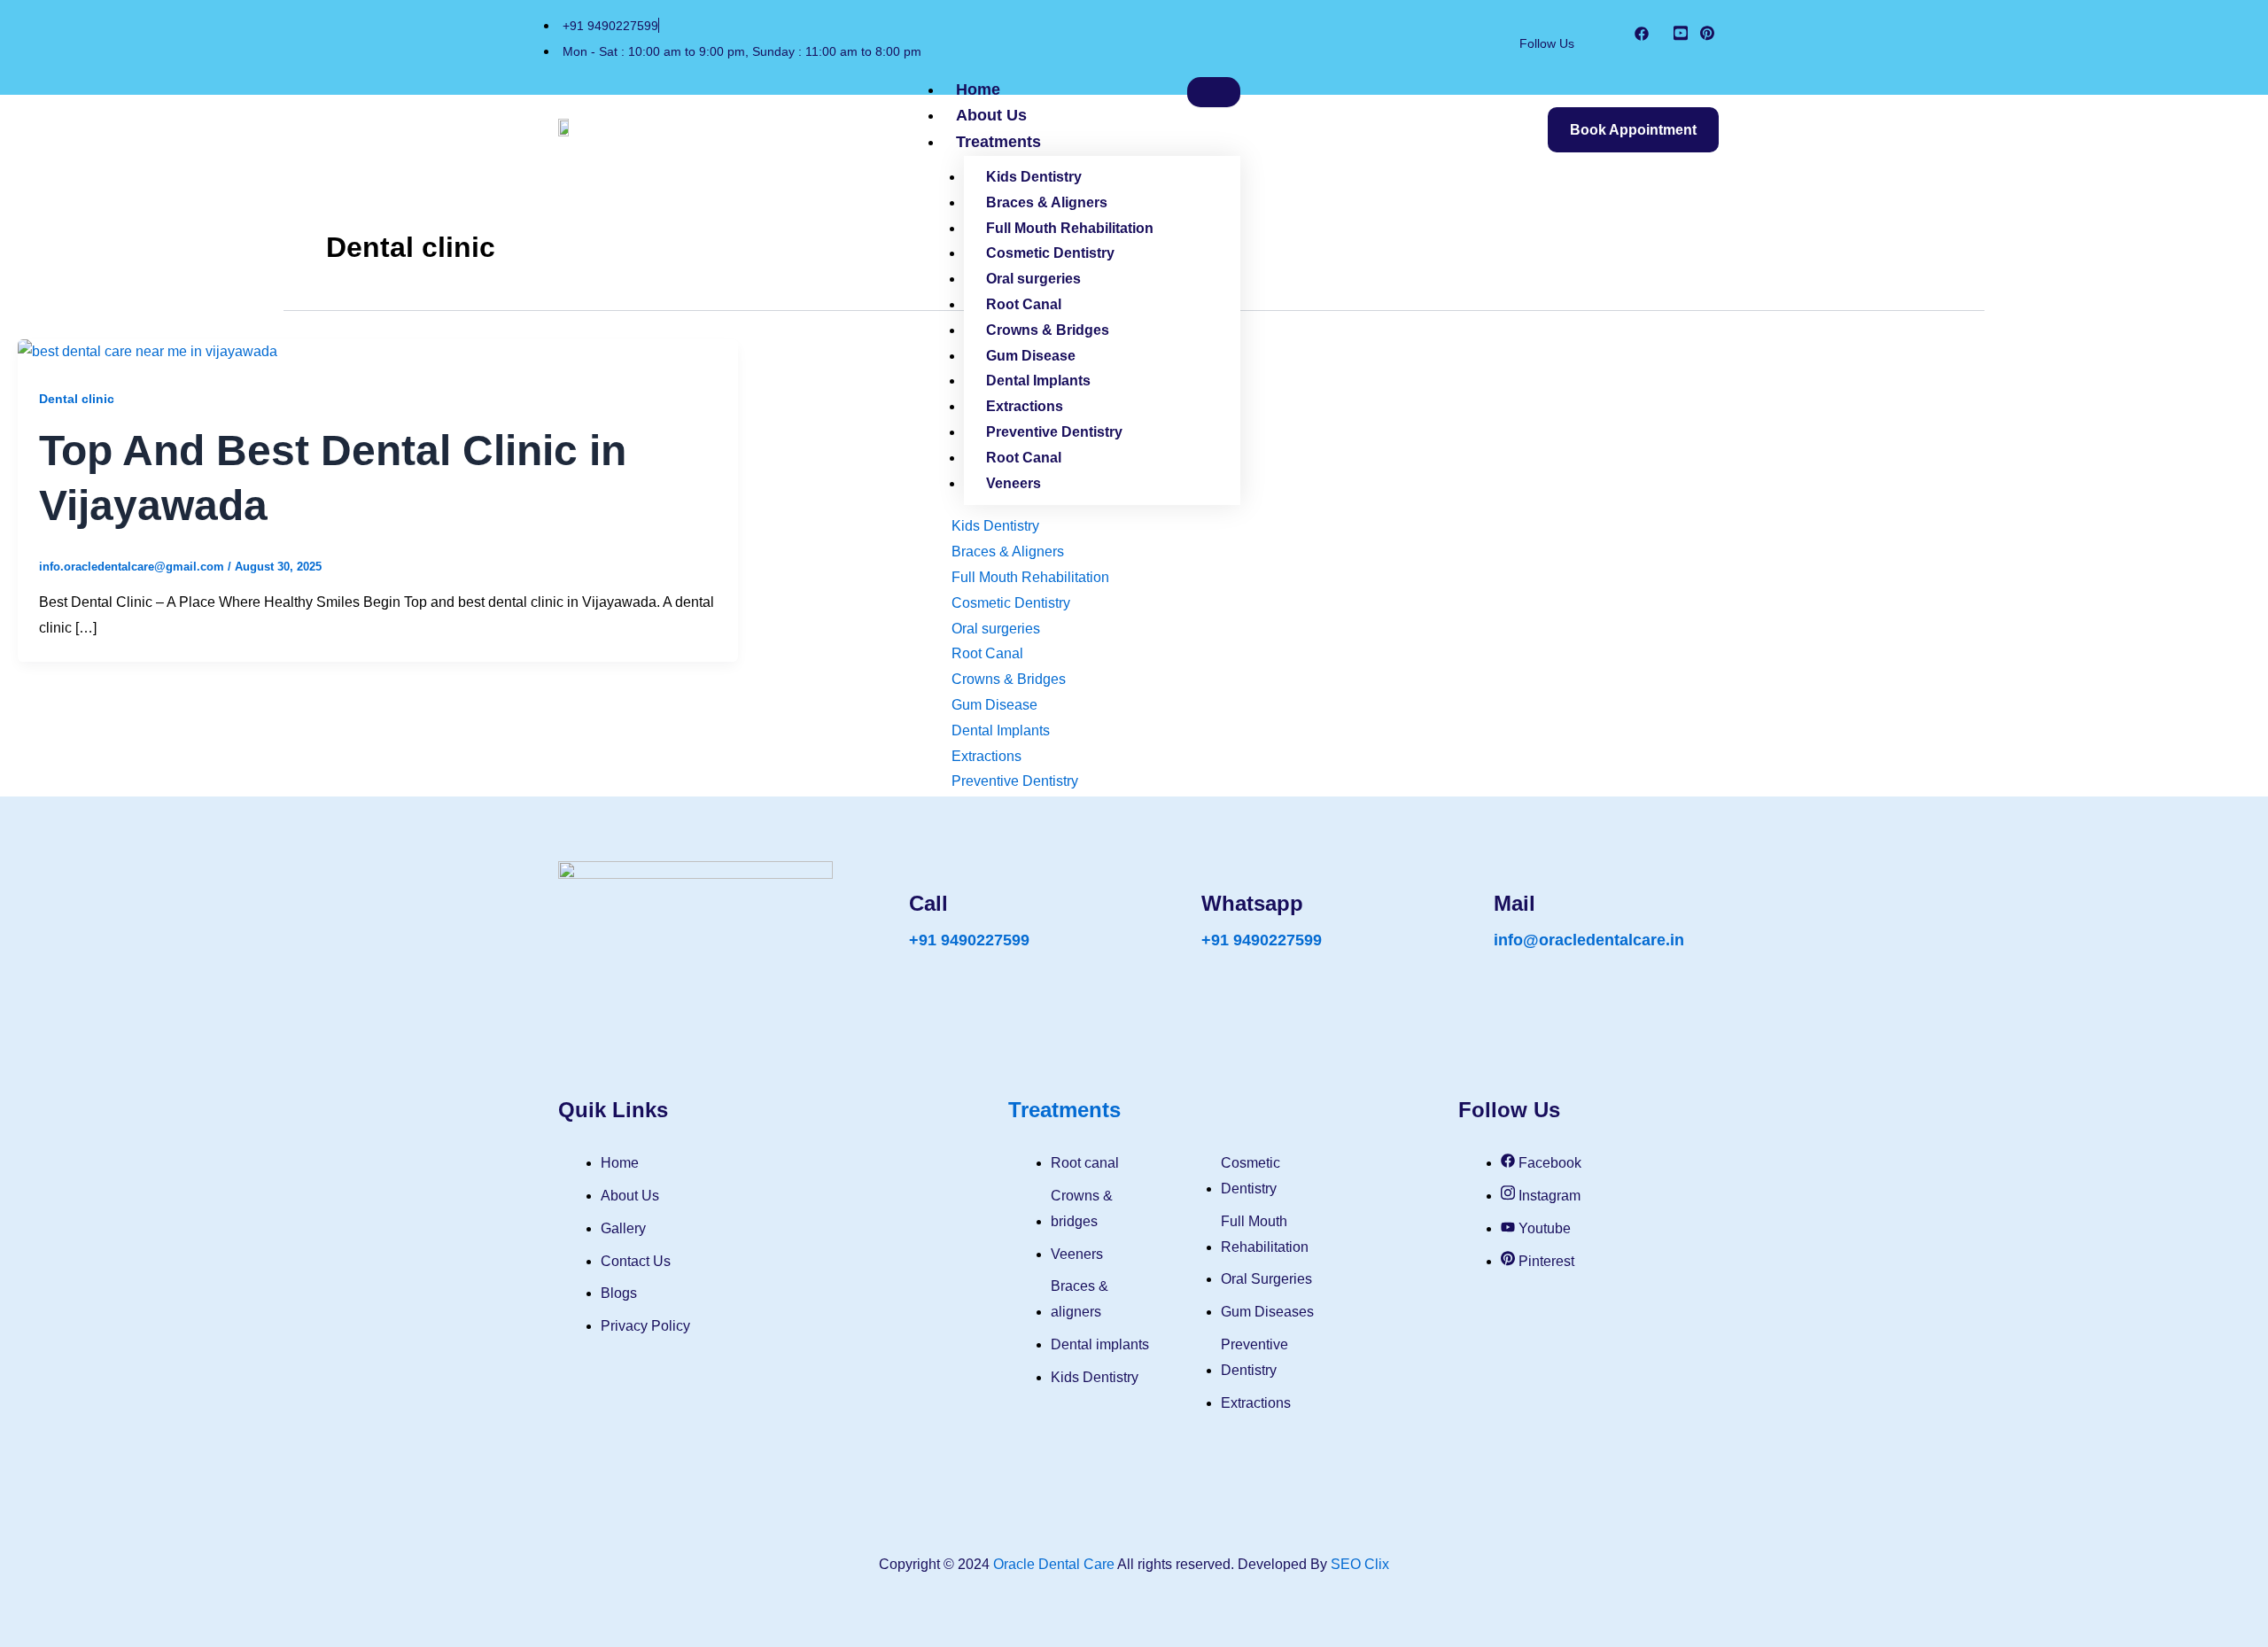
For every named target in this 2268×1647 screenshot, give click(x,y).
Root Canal (1024, 304)
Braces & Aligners (1047, 202)
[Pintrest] (1707, 36)
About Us (991, 115)
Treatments (998, 142)
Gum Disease (1031, 356)
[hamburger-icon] (1214, 92)
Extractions (1025, 406)
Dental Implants (1038, 381)
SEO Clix (1360, 1564)
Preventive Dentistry (1054, 432)
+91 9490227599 (969, 940)
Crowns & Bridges (1048, 330)
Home (978, 89)
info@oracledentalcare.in (1589, 940)
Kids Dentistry (1034, 177)
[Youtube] (1681, 36)
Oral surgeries (1033, 279)
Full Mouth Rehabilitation (1070, 228)
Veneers (1014, 483)
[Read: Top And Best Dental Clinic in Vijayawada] (148, 351)
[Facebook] (1642, 36)
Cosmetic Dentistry (1050, 253)
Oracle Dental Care (1054, 1564)
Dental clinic (77, 399)
